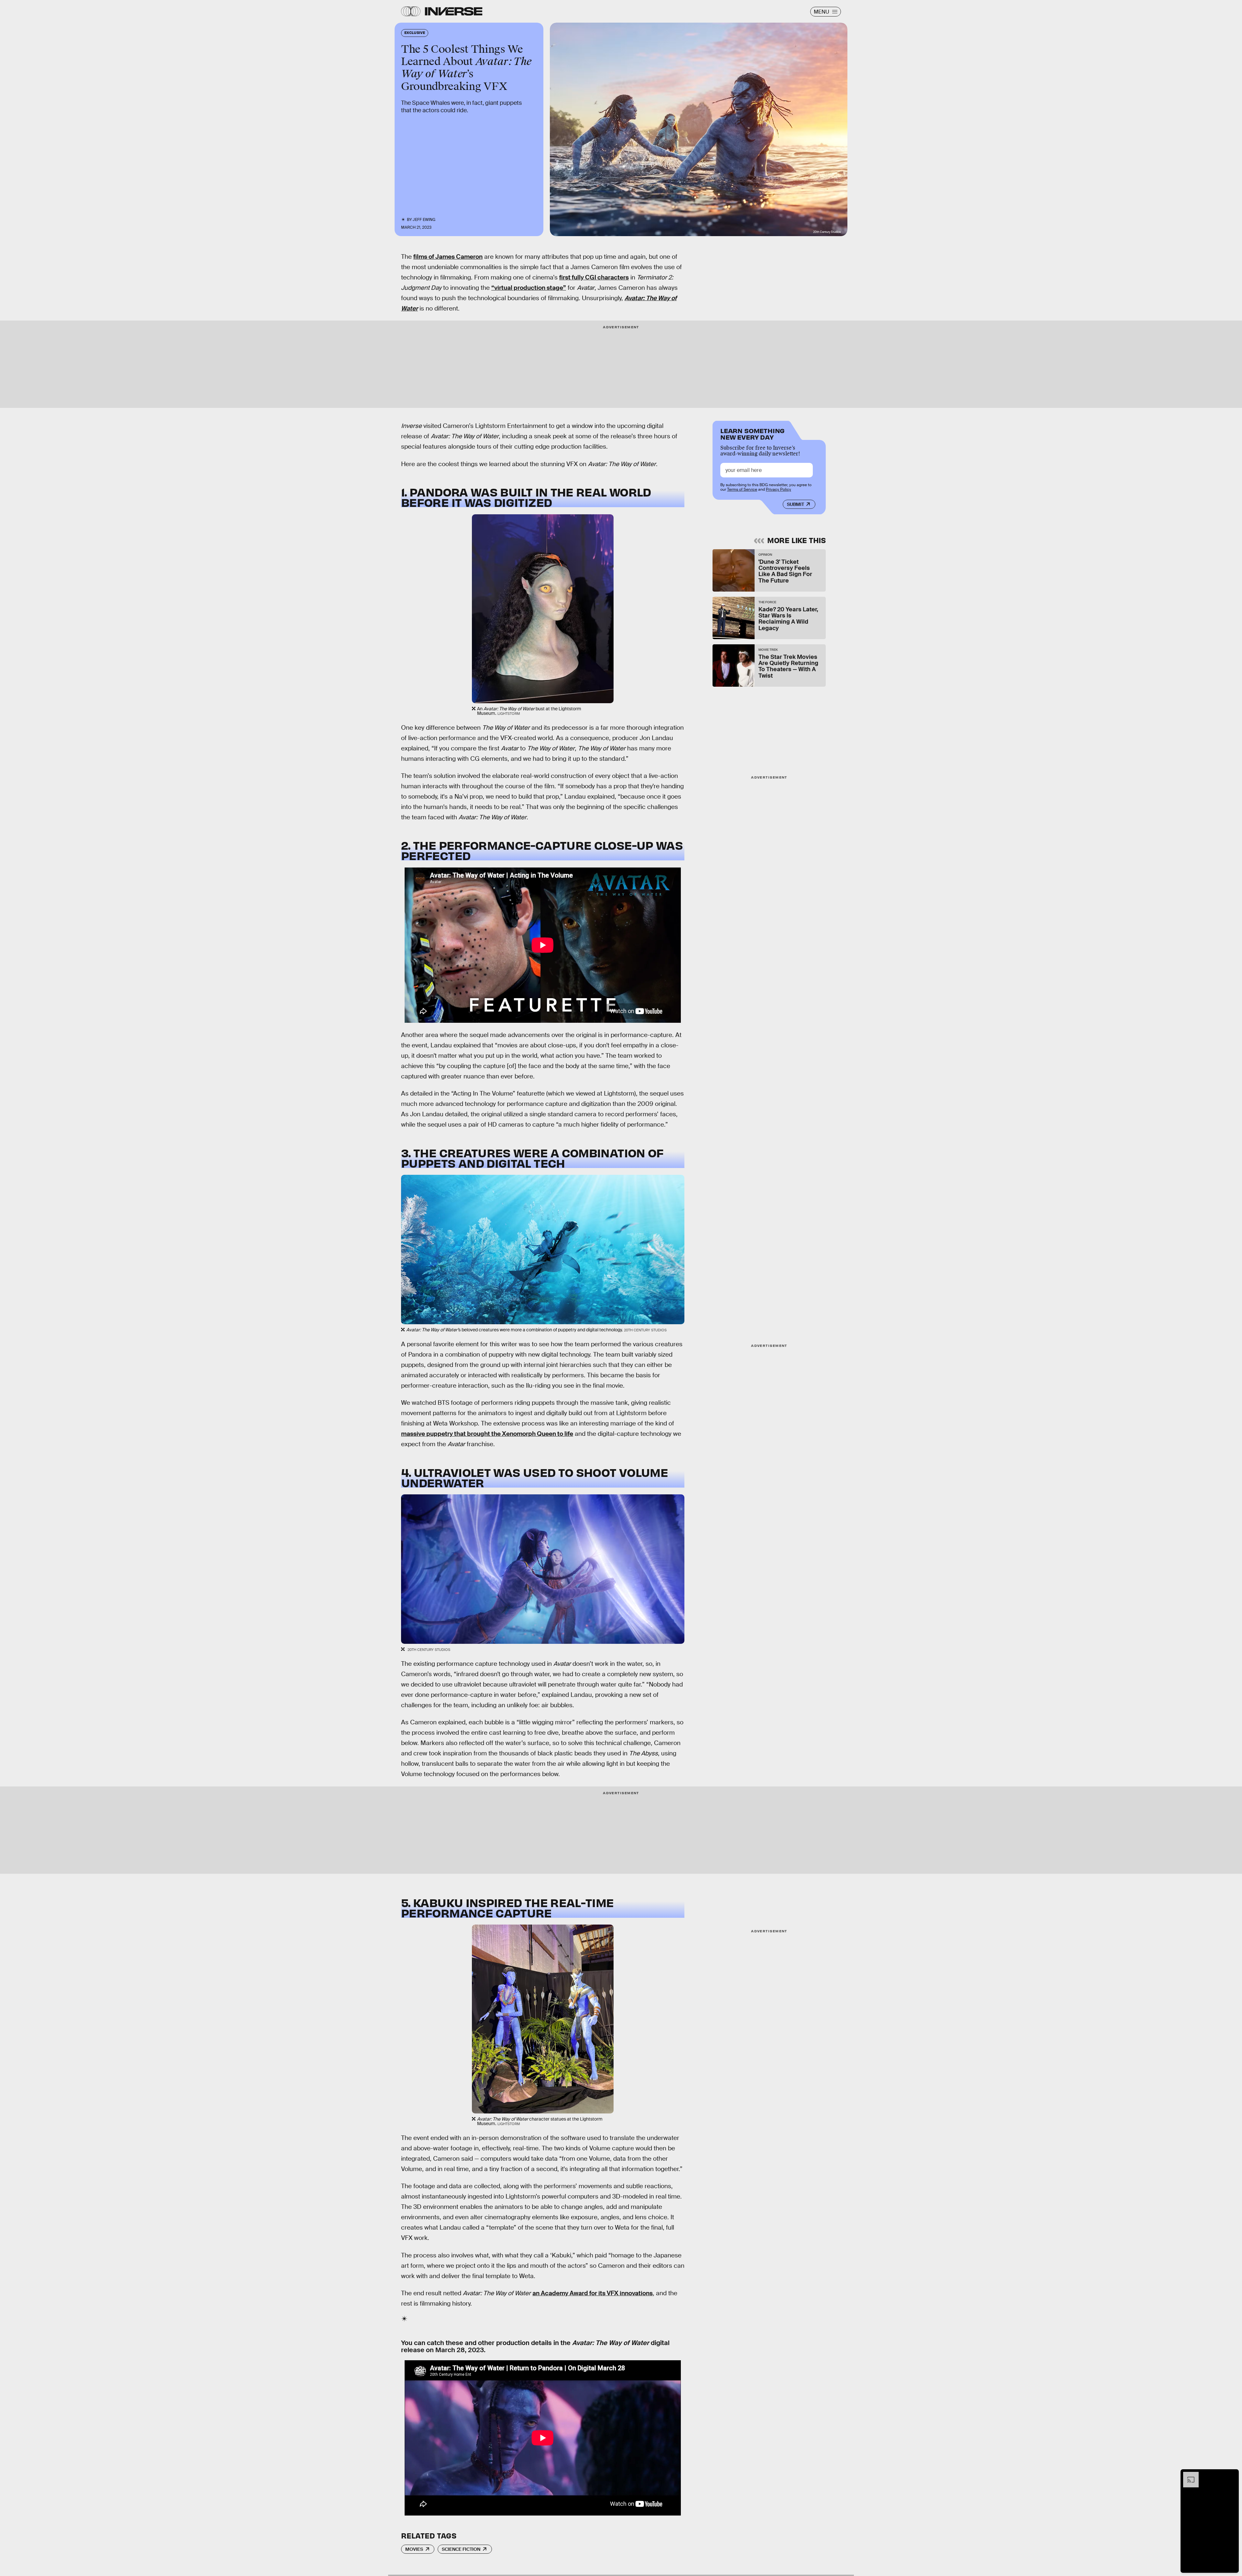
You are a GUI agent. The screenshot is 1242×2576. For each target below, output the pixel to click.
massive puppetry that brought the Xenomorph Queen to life (487, 1434)
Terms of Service (742, 489)
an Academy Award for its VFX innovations (593, 2293)
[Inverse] (454, 11)
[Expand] (1188, 2475)
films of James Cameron (448, 257)
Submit (795, 504)
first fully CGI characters (594, 277)
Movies (414, 2549)
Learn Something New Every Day (752, 433)
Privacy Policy (779, 489)
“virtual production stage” (529, 288)
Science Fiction (461, 2549)
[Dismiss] (1232, 2475)
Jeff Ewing (424, 220)
